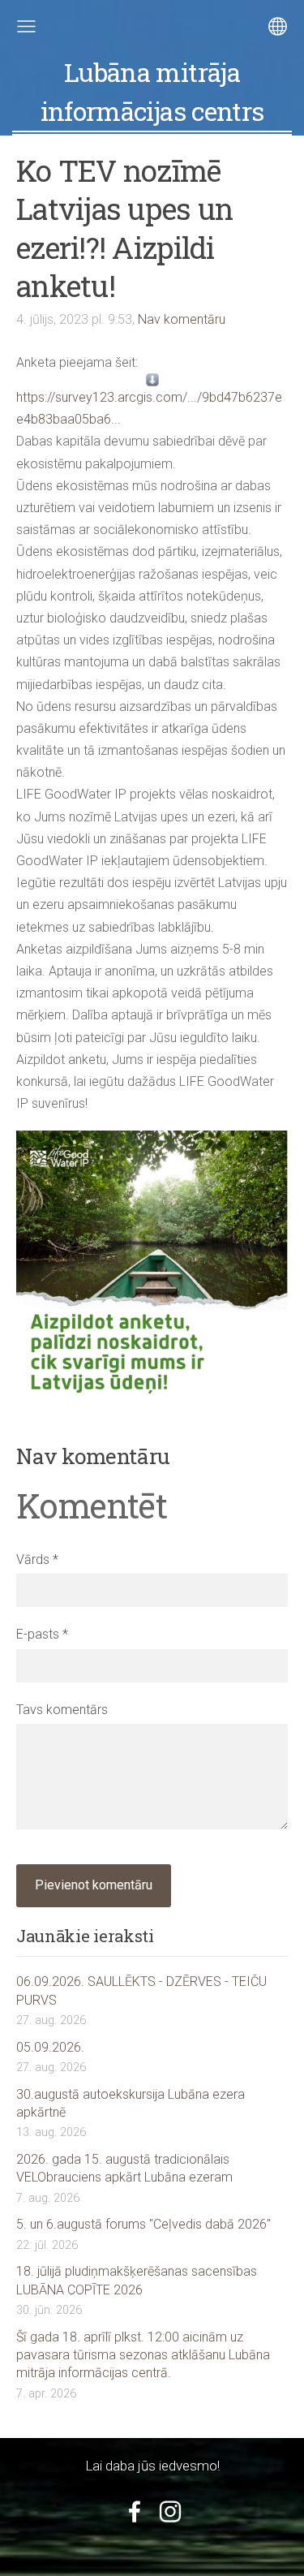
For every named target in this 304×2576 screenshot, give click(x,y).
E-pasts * (42, 1634)
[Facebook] (135, 2511)
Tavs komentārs (62, 1710)
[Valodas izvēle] (278, 26)
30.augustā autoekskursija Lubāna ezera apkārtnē (131, 2103)
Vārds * (37, 1559)
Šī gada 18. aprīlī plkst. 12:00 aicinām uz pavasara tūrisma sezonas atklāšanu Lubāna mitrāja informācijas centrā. (143, 2355)
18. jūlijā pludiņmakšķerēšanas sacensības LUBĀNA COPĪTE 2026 (137, 2280)
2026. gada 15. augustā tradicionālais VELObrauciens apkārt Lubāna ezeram (124, 2168)
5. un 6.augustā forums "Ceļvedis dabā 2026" (143, 2224)
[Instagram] (170, 2511)
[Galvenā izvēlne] (26, 26)
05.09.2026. (50, 2047)
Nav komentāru (182, 319)
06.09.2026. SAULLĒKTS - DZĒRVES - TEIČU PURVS (141, 1990)
